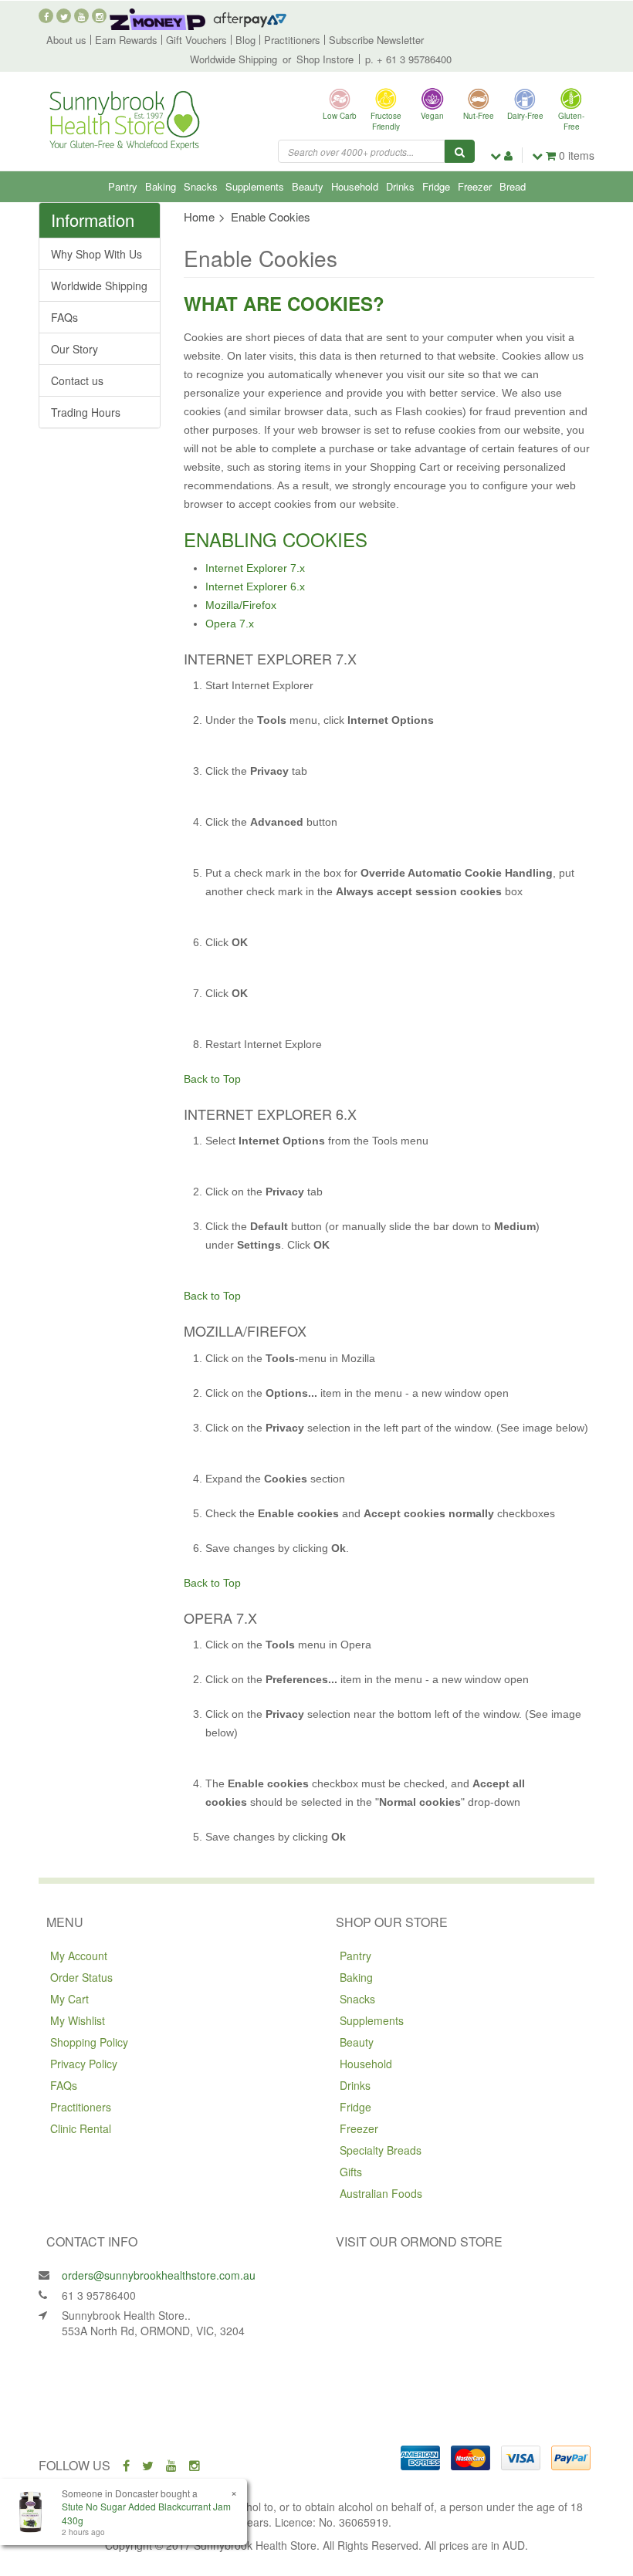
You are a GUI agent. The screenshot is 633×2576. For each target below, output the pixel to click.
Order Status (81, 1977)
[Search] (460, 151)
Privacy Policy (84, 2064)
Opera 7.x (230, 624)
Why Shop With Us (96, 254)
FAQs (64, 317)
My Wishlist (78, 2020)
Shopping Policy (89, 2042)
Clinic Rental (81, 2128)
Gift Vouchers (196, 40)
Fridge (436, 186)
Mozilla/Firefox (241, 605)
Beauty (308, 186)
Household (355, 186)
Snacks (201, 186)
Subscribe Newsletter (376, 40)
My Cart (69, 1999)
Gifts (351, 2172)
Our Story (74, 349)
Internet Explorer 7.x (255, 568)
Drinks (400, 186)
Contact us (77, 380)
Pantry (123, 186)
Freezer (475, 186)
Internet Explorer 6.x (255, 587)
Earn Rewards (126, 40)
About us (66, 40)
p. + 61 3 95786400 (408, 59)
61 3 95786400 (99, 2295)
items (577, 155)
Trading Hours (86, 412)
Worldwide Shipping (234, 59)
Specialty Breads (381, 2150)
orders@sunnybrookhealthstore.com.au (159, 2275)
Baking (161, 186)
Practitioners (292, 40)
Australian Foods (381, 2193)
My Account (79, 1956)
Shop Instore (325, 59)
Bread (513, 186)
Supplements (255, 186)
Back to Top (212, 1079)
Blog (245, 40)
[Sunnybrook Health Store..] (124, 119)
